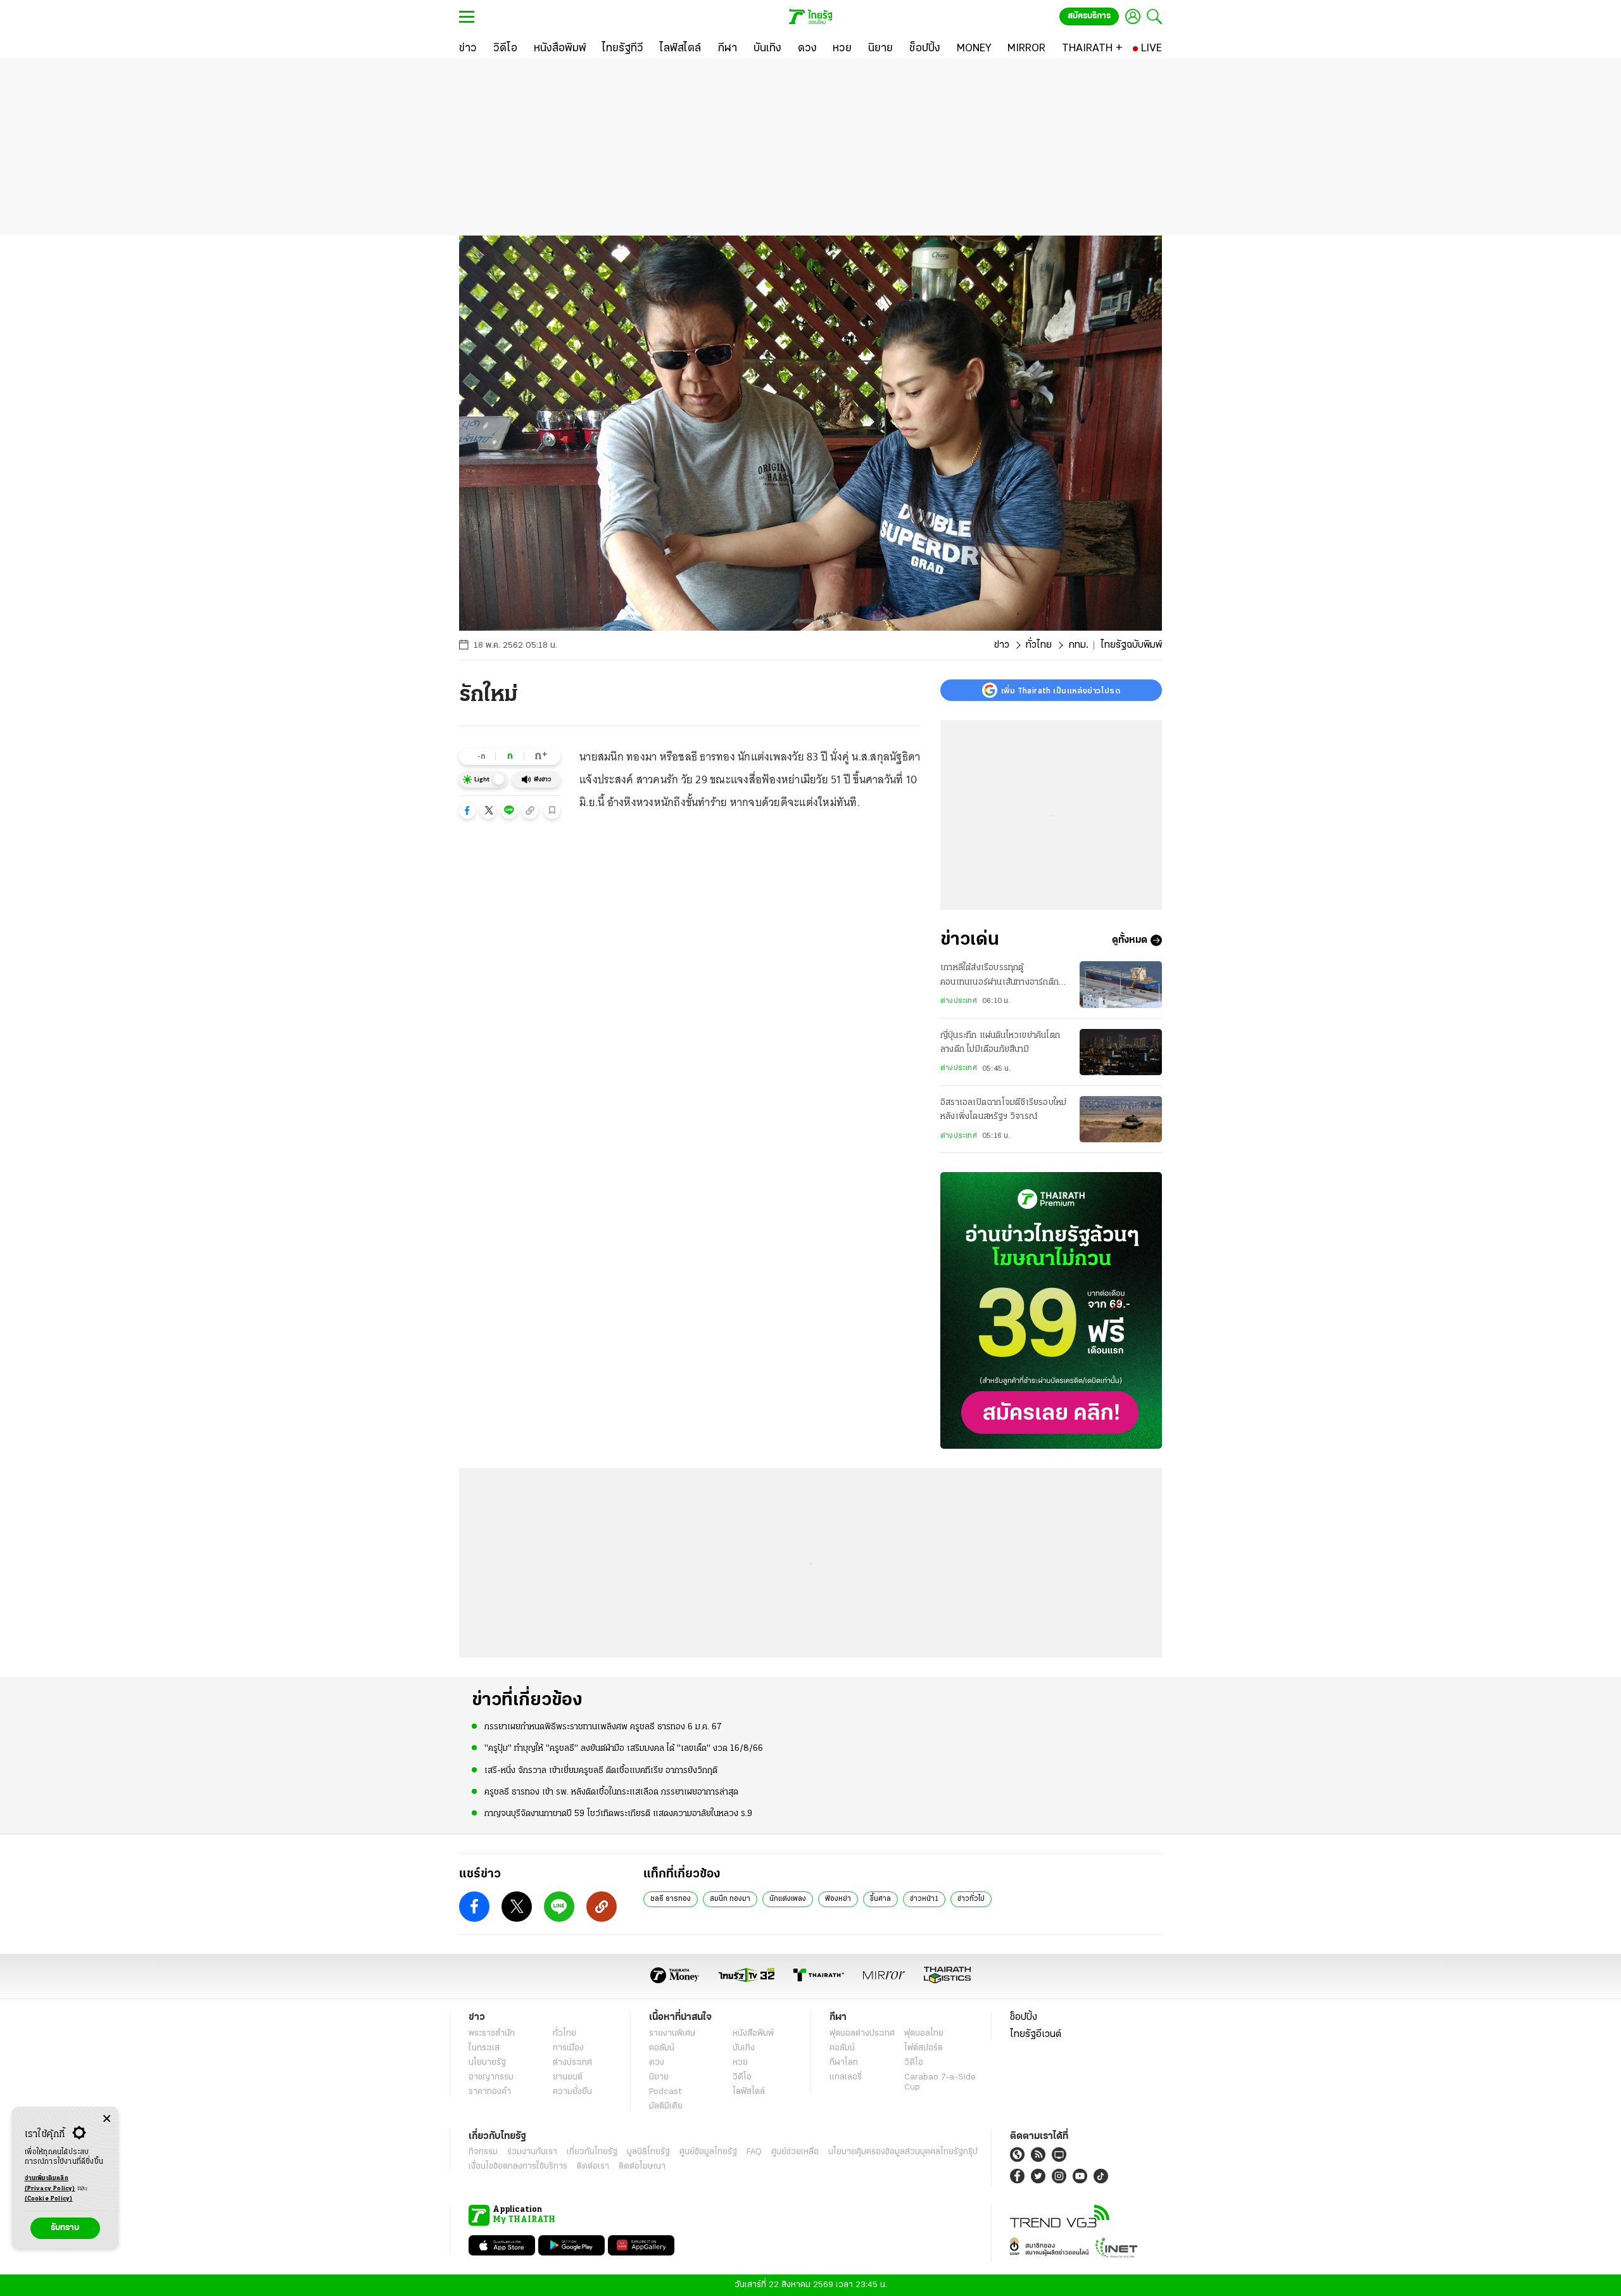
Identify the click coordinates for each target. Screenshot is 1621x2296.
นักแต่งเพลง (788, 1899)
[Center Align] (107, 2119)
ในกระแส (484, 2048)
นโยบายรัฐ (487, 2063)
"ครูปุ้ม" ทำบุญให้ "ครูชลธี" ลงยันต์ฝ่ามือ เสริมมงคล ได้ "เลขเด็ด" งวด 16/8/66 (624, 1749)
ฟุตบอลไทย (924, 2034)
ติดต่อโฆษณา (642, 2167)
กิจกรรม (483, 2152)
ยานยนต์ (568, 2077)
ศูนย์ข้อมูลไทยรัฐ (708, 2152)
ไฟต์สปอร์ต (924, 2048)
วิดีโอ (742, 2077)
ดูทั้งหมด (1130, 940)
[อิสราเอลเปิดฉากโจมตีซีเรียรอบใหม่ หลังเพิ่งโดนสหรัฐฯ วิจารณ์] (1121, 1119)
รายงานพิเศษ (672, 2034)
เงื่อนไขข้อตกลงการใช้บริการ (518, 2167)
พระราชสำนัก (492, 2034)
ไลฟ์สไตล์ (749, 2092)
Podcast (665, 2092)
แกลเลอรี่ (846, 2077)
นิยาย (659, 2077)
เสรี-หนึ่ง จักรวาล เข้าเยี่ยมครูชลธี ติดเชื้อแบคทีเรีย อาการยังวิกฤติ (601, 1771)
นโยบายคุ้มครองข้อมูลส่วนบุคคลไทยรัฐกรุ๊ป (903, 2152)
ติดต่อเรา (593, 2167)
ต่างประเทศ (959, 1001)
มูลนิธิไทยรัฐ (648, 2152)
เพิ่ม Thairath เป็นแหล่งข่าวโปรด (1061, 690)
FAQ (754, 2152)
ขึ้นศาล (880, 1899)
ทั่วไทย (1039, 645)
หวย (740, 2063)
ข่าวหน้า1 (924, 1899)
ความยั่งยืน (572, 2092)
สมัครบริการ (1089, 16)
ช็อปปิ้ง (1024, 2017)
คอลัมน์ (662, 2048)
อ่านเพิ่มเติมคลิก (50, 2184)
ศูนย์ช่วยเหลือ (795, 2152)
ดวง (657, 2063)
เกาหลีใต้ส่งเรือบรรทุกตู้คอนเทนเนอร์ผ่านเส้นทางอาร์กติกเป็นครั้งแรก (1000, 976)
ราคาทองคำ (490, 2092)
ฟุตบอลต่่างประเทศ (862, 2034)
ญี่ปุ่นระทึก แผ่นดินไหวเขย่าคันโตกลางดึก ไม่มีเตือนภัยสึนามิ (1000, 1043)
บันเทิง (744, 2048)
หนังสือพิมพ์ (753, 2034)
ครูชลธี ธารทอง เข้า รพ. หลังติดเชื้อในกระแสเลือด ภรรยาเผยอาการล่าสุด (611, 1792)
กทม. (1078, 645)
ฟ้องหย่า (838, 1899)
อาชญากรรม (491, 2077)
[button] (467, 811)
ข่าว (1002, 645)
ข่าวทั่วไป (971, 1899)
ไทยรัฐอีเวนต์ (1036, 2034)
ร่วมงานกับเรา (532, 2152)
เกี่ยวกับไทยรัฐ (592, 2152)
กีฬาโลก (844, 2063)
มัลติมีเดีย (666, 2106)
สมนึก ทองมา (730, 1899)
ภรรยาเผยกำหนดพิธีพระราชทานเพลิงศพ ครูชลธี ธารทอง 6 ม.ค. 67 (603, 1727)
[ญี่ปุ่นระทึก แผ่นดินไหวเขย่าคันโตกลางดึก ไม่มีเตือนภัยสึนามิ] (1121, 1052)
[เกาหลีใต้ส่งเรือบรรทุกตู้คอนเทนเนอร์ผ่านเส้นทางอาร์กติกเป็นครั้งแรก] (1121, 984)
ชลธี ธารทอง (671, 1899)
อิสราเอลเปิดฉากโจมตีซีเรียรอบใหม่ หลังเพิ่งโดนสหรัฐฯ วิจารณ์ (1003, 1110)
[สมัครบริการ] (1051, 1310)
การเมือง (568, 2048)
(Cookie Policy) (49, 2199)
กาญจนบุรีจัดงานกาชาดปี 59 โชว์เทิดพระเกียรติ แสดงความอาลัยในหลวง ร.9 (618, 1814)
